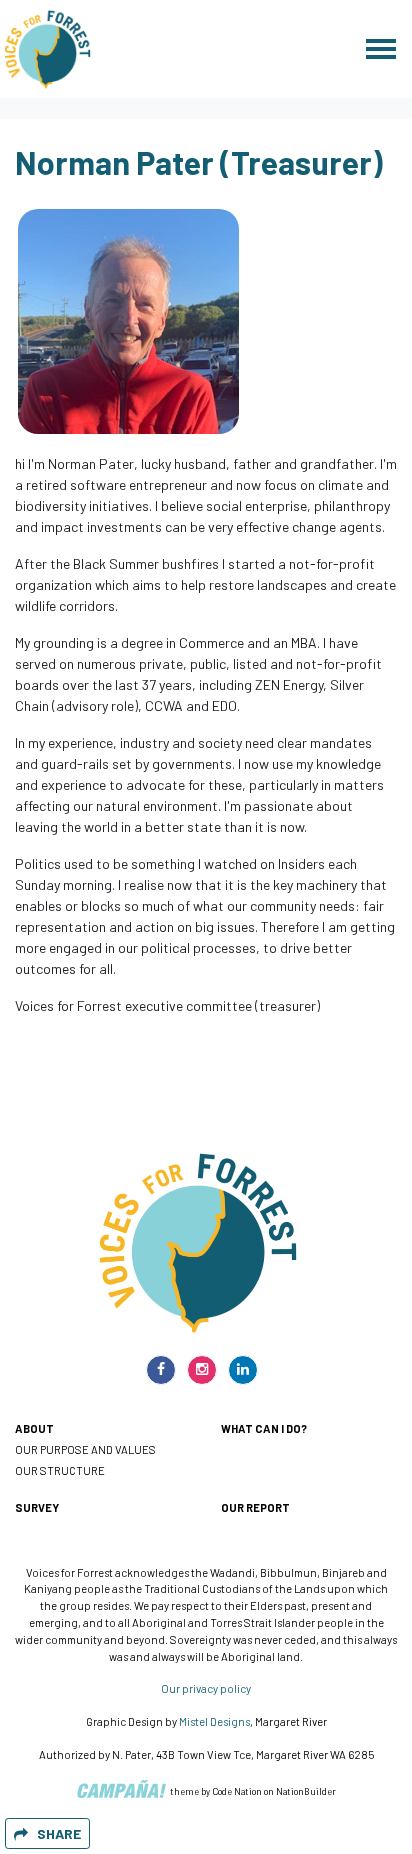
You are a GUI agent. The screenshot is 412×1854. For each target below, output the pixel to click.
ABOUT (34, 1428)
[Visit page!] (162, 1368)
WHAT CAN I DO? (264, 1428)
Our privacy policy (206, 1688)
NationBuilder (306, 1791)
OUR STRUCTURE (60, 1470)
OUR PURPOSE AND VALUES (85, 1449)
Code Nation (237, 1791)
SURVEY (37, 1507)
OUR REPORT (255, 1507)
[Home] (47, 49)
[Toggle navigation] (381, 49)
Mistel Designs (214, 1721)
